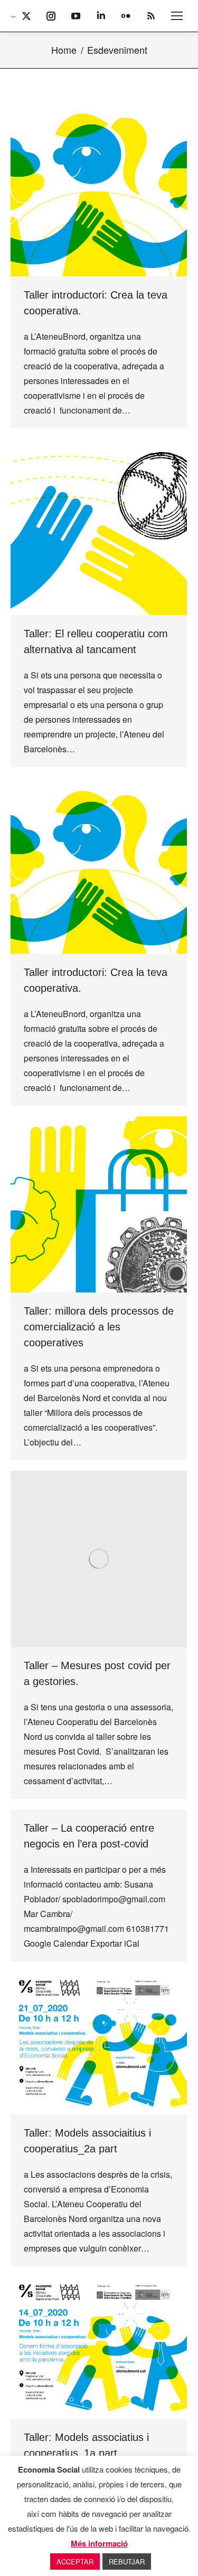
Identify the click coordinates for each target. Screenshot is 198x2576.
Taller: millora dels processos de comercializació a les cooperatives (99, 1327)
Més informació (99, 2543)
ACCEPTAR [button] (75, 2561)
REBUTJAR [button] (127, 2561)
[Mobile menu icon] (177, 16)
